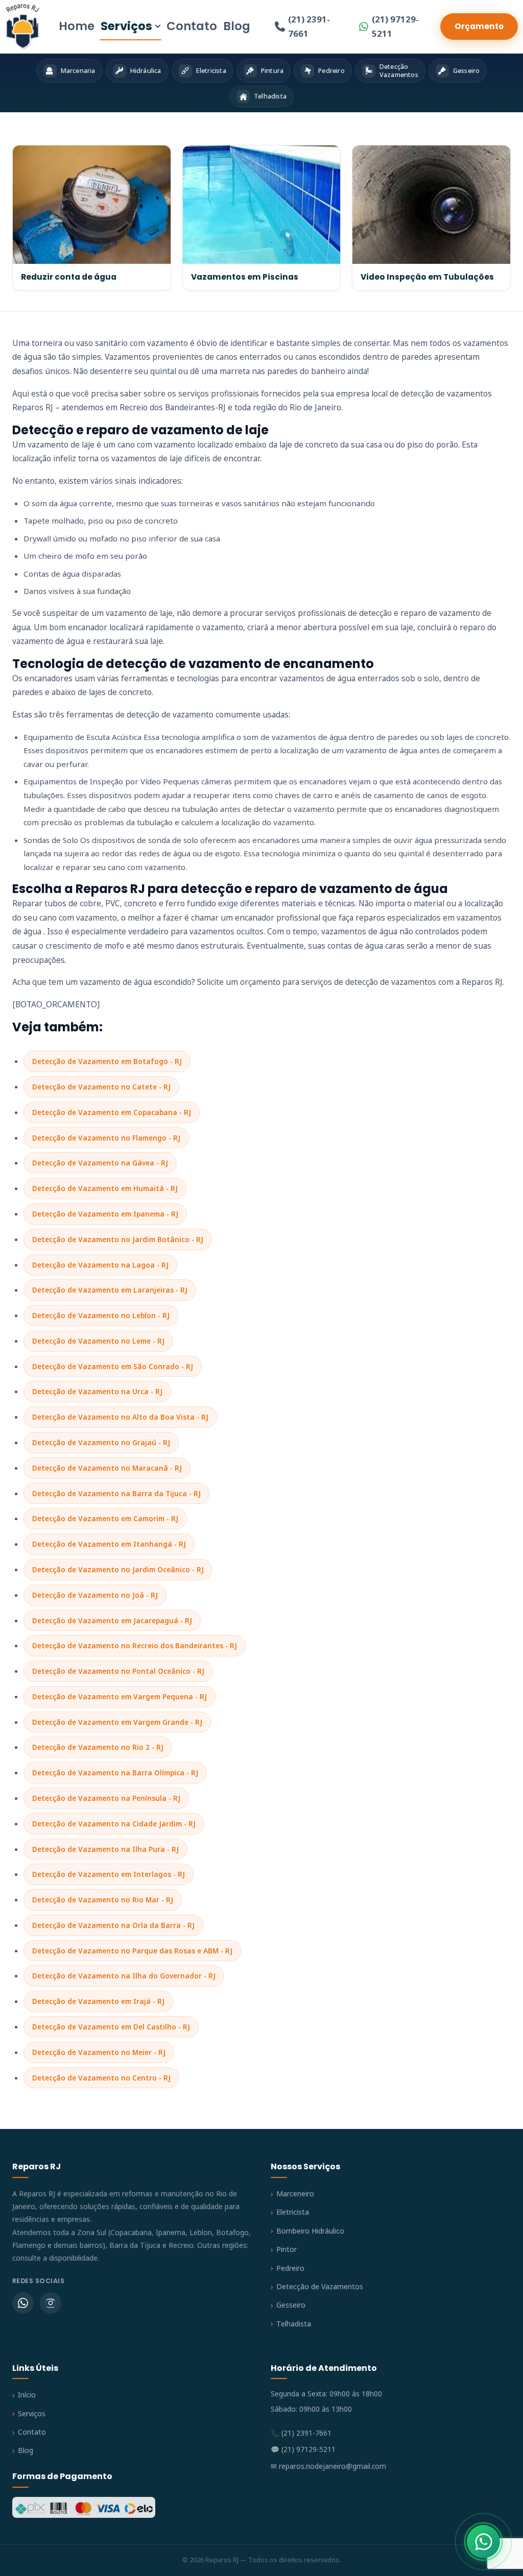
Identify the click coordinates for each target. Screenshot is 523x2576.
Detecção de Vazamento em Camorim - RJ (105, 1518)
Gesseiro (291, 2305)
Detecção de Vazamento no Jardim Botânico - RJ (118, 1239)
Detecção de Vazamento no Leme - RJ (98, 1341)
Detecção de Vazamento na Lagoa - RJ (100, 1265)
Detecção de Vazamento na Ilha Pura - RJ (105, 1849)
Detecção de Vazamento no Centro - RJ (101, 2078)
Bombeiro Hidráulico (310, 2231)
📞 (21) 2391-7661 (301, 2433)
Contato (192, 26)
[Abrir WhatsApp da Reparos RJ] (483, 2542)
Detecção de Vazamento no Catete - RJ (101, 1087)
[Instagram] (51, 2303)
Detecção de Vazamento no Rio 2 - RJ (98, 1747)
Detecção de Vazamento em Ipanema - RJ (105, 1214)
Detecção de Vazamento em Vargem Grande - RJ (117, 1722)
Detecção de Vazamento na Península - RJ (106, 1798)
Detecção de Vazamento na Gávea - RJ (100, 1163)
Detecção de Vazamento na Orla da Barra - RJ (113, 1925)
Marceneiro (295, 2194)
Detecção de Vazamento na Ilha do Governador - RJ (124, 1976)
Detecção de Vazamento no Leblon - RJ (101, 1315)
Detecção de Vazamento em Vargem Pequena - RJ (120, 1696)
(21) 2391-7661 (309, 26)
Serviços (126, 26)
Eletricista (293, 2212)
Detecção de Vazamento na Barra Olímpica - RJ (115, 1773)
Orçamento (479, 26)
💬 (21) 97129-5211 (303, 2449)
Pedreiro (290, 2268)
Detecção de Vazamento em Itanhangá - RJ (109, 1544)
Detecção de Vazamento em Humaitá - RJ (105, 1188)
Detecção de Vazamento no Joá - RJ (95, 1595)
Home (77, 26)
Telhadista (294, 2324)
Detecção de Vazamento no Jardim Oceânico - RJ (118, 1569)
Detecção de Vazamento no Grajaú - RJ (101, 1442)
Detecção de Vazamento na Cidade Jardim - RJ (114, 1824)
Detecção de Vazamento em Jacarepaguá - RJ (112, 1620)
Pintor (287, 2249)
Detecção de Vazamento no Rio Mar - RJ (103, 1900)
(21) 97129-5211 (395, 26)
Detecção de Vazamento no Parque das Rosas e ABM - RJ (132, 1951)
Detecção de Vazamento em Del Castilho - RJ (111, 2027)
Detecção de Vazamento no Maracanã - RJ (107, 1468)
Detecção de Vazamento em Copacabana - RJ (112, 1112)
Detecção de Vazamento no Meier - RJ (99, 2052)
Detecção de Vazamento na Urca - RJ (97, 1391)
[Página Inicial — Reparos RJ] (23, 27)
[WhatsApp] (23, 2303)
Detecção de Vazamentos (320, 2286)
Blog (237, 26)
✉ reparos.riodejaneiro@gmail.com (328, 2466)
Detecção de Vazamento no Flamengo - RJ (106, 1138)
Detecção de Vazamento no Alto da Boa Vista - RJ (120, 1417)
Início (27, 2395)
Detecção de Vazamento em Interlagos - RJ (109, 1874)
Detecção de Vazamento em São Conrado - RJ (113, 1366)
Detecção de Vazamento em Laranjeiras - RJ (110, 1290)
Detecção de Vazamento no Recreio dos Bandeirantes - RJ (135, 1645)
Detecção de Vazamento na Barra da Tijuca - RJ (116, 1493)
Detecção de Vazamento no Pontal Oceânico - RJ (118, 1671)
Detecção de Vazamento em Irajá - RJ (98, 2001)
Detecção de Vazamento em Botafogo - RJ (107, 1061)
